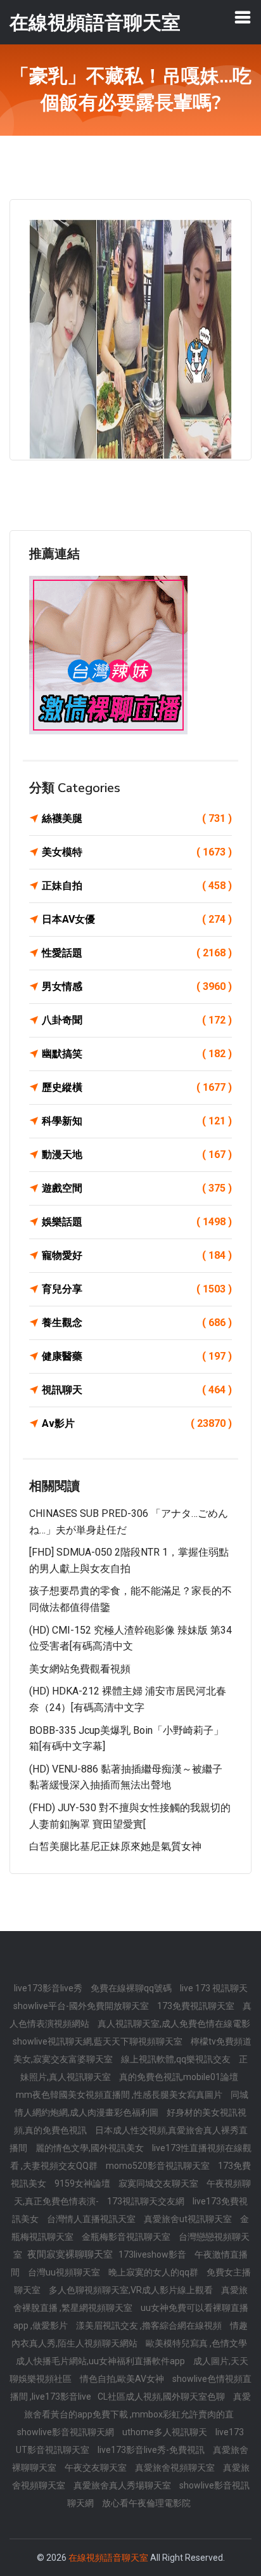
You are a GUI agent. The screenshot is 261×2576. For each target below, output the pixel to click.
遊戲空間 (137, 1188)
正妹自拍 (137, 886)
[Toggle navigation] (243, 17)
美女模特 (137, 852)
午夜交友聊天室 (97, 2468)
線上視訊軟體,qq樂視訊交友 (177, 2059)
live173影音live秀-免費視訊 (152, 2450)
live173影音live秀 (49, 1988)
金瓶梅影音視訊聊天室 (127, 2237)
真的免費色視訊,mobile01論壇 (179, 2077)
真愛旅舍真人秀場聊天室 (123, 2485)
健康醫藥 (137, 1356)
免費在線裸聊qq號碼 (132, 1988)
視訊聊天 (137, 1390)
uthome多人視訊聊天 (166, 2432)
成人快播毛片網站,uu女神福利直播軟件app (101, 2361)
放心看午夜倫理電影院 (146, 2503)
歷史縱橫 (137, 1087)
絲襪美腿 (137, 818)
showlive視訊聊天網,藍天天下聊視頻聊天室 (99, 2041)
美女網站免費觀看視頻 (80, 1669)
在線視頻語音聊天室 (108, 2558)
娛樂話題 (137, 1222)
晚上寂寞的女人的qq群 (154, 2272)
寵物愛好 (137, 1255)
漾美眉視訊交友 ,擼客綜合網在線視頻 (150, 2326)
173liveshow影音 (153, 2254)
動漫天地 (137, 1155)
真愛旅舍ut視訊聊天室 (189, 2219)
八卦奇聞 (137, 1020)
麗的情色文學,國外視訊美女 (91, 2148)
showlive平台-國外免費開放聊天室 (82, 2006)
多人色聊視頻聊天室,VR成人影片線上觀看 (132, 2290)
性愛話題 (137, 953)
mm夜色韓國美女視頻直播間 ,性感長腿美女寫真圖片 (120, 2095)
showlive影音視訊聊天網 (67, 2432)
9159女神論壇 (83, 2183)
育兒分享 (137, 1289)
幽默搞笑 (137, 1054)
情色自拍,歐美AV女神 (123, 2379)
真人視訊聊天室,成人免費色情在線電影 (174, 2024)
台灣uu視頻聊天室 (65, 2272)
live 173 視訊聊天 (214, 1988)
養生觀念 (137, 1323)
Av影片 (137, 1423)
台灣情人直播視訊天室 (92, 2219)
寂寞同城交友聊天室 (159, 2183)
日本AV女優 (137, 919)
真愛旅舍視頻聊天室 (176, 2468)
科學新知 (137, 1121)
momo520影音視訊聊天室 (159, 2166)
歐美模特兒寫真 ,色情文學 (196, 2343)
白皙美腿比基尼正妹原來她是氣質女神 (115, 1846)
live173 (230, 2432)
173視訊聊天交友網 (147, 2201)
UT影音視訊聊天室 (54, 2450)
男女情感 (137, 986)
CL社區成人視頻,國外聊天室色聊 (162, 2397)
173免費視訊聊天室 (197, 2006)
